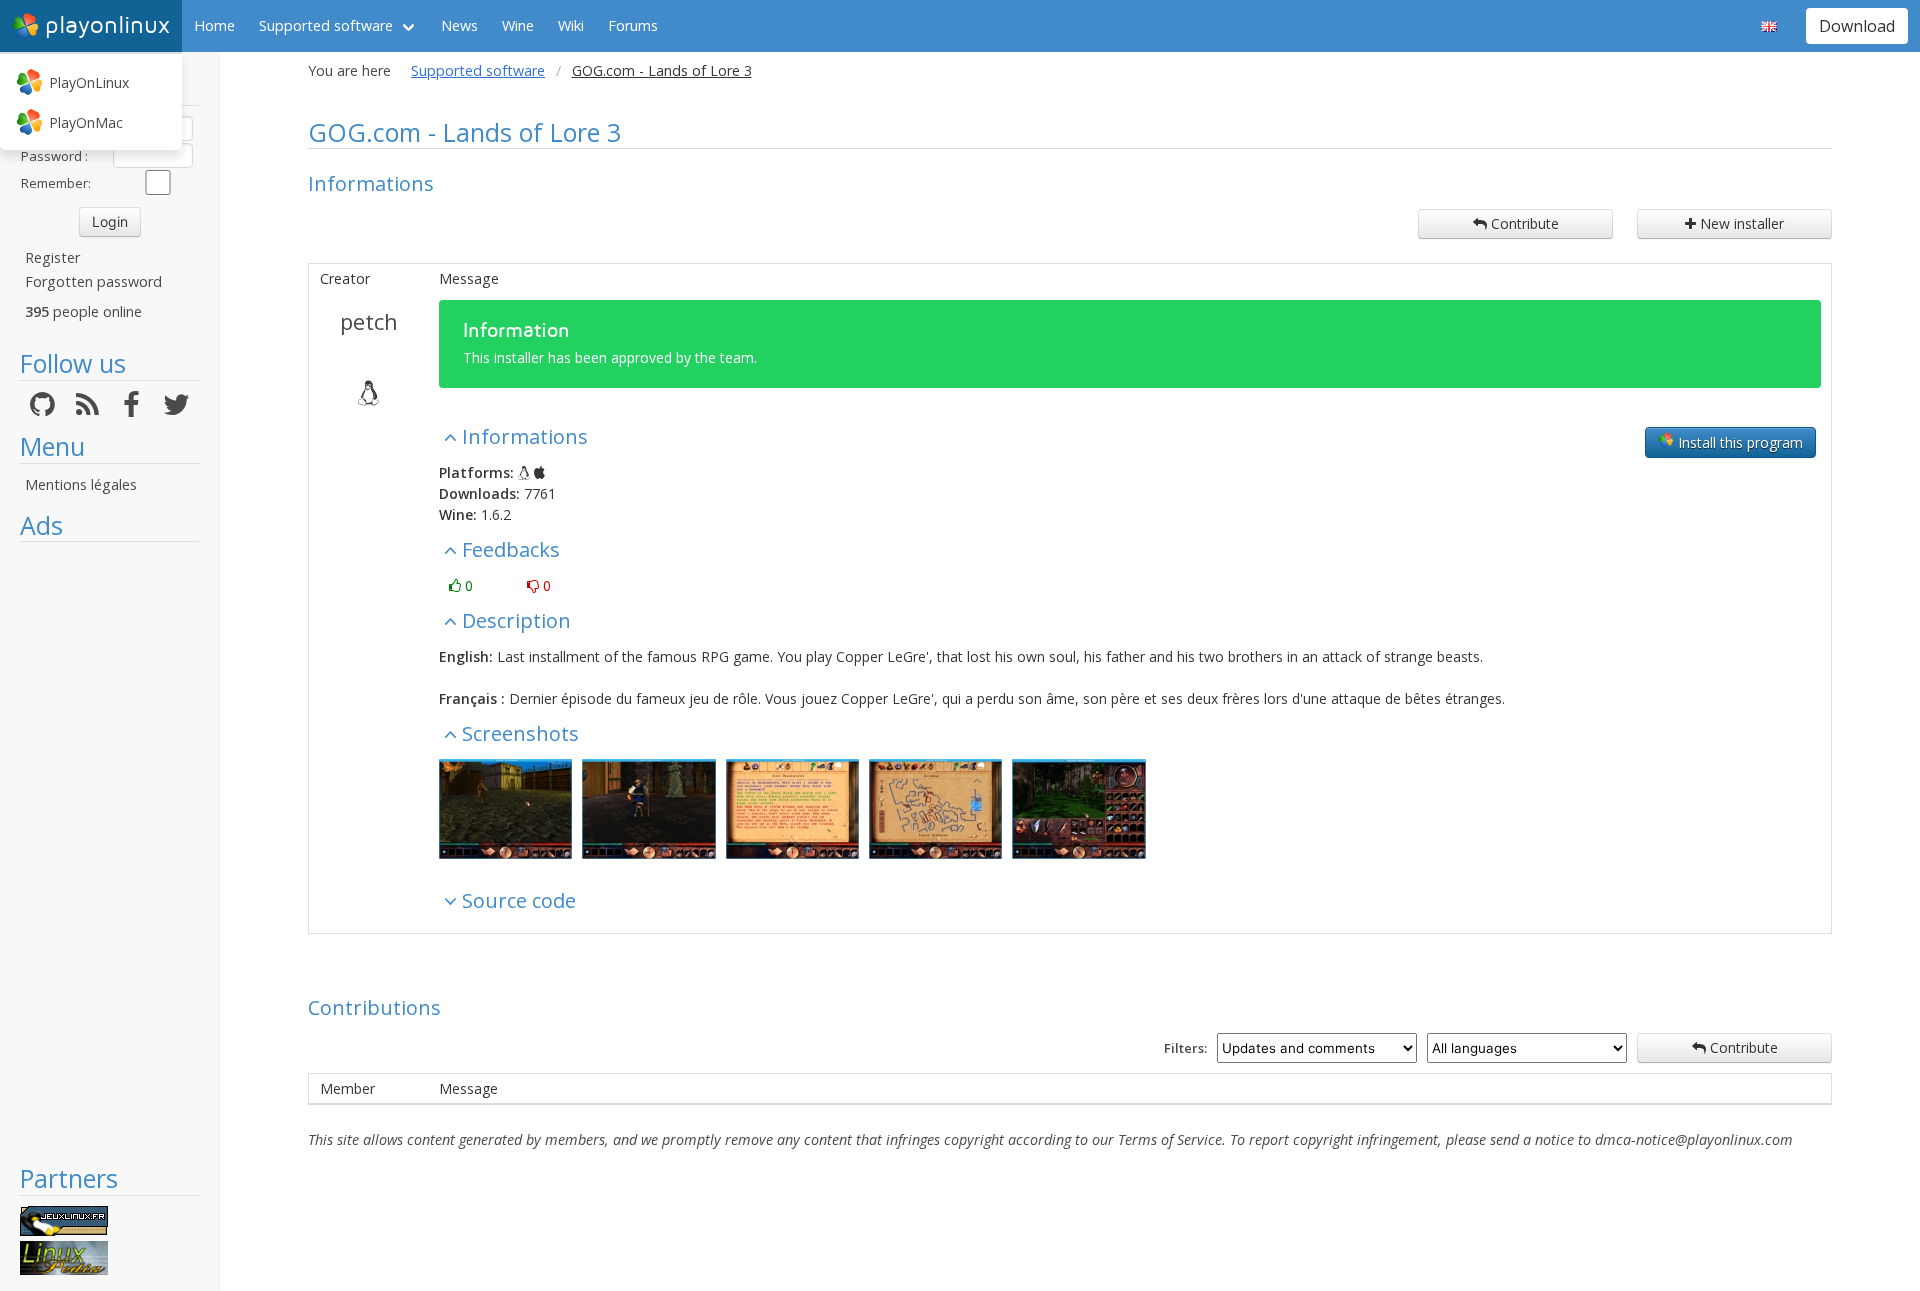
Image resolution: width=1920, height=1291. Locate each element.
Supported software (326, 25)
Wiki (571, 25)
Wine (518, 25)
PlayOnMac (86, 122)
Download (1857, 26)
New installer (1740, 223)
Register (52, 257)
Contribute (1523, 223)
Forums (633, 25)
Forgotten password (93, 281)
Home (214, 25)
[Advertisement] (109, 852)
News (459, 25)
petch (369, 321)
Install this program (1738, 442)
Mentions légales (81, 484)
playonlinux (107, 25)
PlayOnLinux (89, 82)
